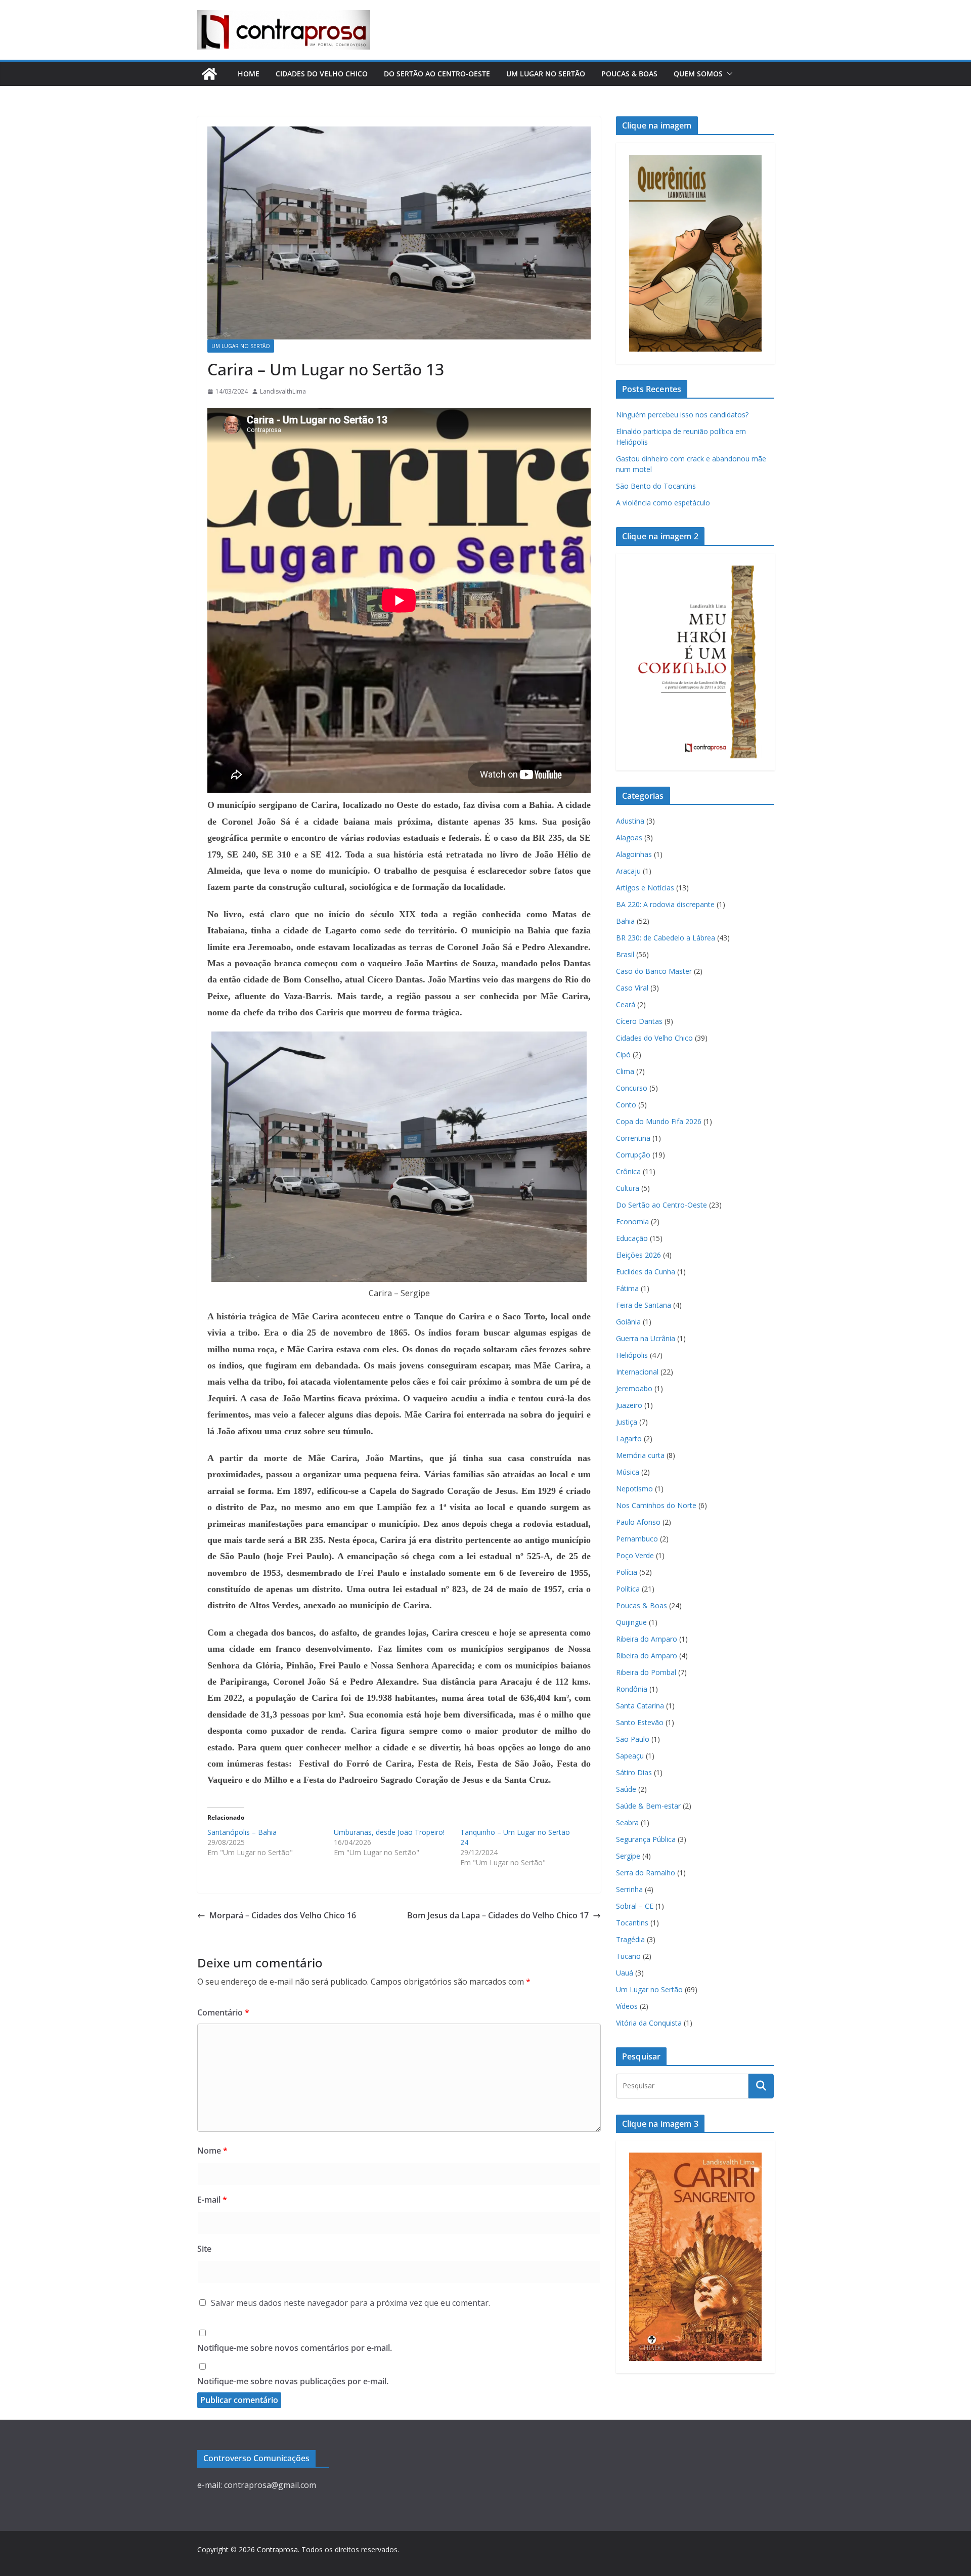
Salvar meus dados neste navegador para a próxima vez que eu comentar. (350, 2303)
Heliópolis (632, 1355)
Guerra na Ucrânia (646, 1338)
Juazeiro (629, 1405)
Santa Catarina (640, 1706)
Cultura (628, 1188)
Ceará (626, 1004)
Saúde (626, 1789)
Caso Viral (632, 988)
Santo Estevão (640, 1722)
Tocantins (632, 1923)
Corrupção (633, 1155)
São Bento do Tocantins (656, 486)
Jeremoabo (634, 1388)
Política (628, 1589)
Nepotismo (634, 1489)
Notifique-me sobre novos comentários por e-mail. (295, 2348)
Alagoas (629, 838)
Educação (632, 1238)
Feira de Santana (644, 1305)
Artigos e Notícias (645, 888)
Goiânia (628, 1322)
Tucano (628, 1956)
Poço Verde (635, 1555)
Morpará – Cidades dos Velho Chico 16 (283, 1915)
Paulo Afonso (638, 1522)
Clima (625, 1071)
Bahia (625, 921)
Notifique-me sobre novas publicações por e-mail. (293, 2381)
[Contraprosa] (209, 74)
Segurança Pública (646, 1839)
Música (628, 1472)
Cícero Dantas (639, 1021)
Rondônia (632, 1689)
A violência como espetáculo (663, 503)
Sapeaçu (630, 1756)
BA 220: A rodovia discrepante (665, 904)
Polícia (627, 1572)
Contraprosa (277, 2549)
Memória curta (640, 1455)
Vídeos (627, 2006)
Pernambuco (637, 1539)
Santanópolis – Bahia (242, 1832)
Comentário (223, 2012)
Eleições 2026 (638, 1255)
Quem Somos (698, 74)
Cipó (623, 1055)
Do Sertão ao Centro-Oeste (437, 74)
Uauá (625, 1973)
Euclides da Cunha (646, 1272)
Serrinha (629, 1889)
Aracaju (628, 871)
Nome (212, 2151)
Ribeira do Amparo (647, 1639)
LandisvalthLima (283, 391)
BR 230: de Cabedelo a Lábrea (666, 938)
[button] (728, 74)
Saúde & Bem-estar (648, 1806)
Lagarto (629, 1439)
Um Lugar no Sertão (546, 74)
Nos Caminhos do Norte (656, 1505)
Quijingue (631, 1622)
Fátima (627, 1288)
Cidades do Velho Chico (322, 74)
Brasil (625, 954)
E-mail (212, 2200)
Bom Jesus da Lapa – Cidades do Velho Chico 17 (498, 1915)
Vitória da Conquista (649, 2023)
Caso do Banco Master (654, 971)
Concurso (632, 1088)
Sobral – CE (635, 1906)
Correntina (633, 1138)
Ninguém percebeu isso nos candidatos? (682, 415)
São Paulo (633, 1739)
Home (249, 74)
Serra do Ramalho (646, 1873)
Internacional (637, 1372)
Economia (632, 1221)
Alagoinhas (634, 854)
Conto (626, 1105)
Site (204, 2249)
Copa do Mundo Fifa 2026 (659, 1121)
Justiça (627, 1422)
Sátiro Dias (634, 1772)
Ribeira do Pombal (646, 1672)
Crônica (628, 1171)
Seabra (627, 1822)
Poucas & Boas (629, 74)
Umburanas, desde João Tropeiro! (389, 1832)
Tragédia (630, 1939)
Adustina (630, 821)
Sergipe (628, 1856)
